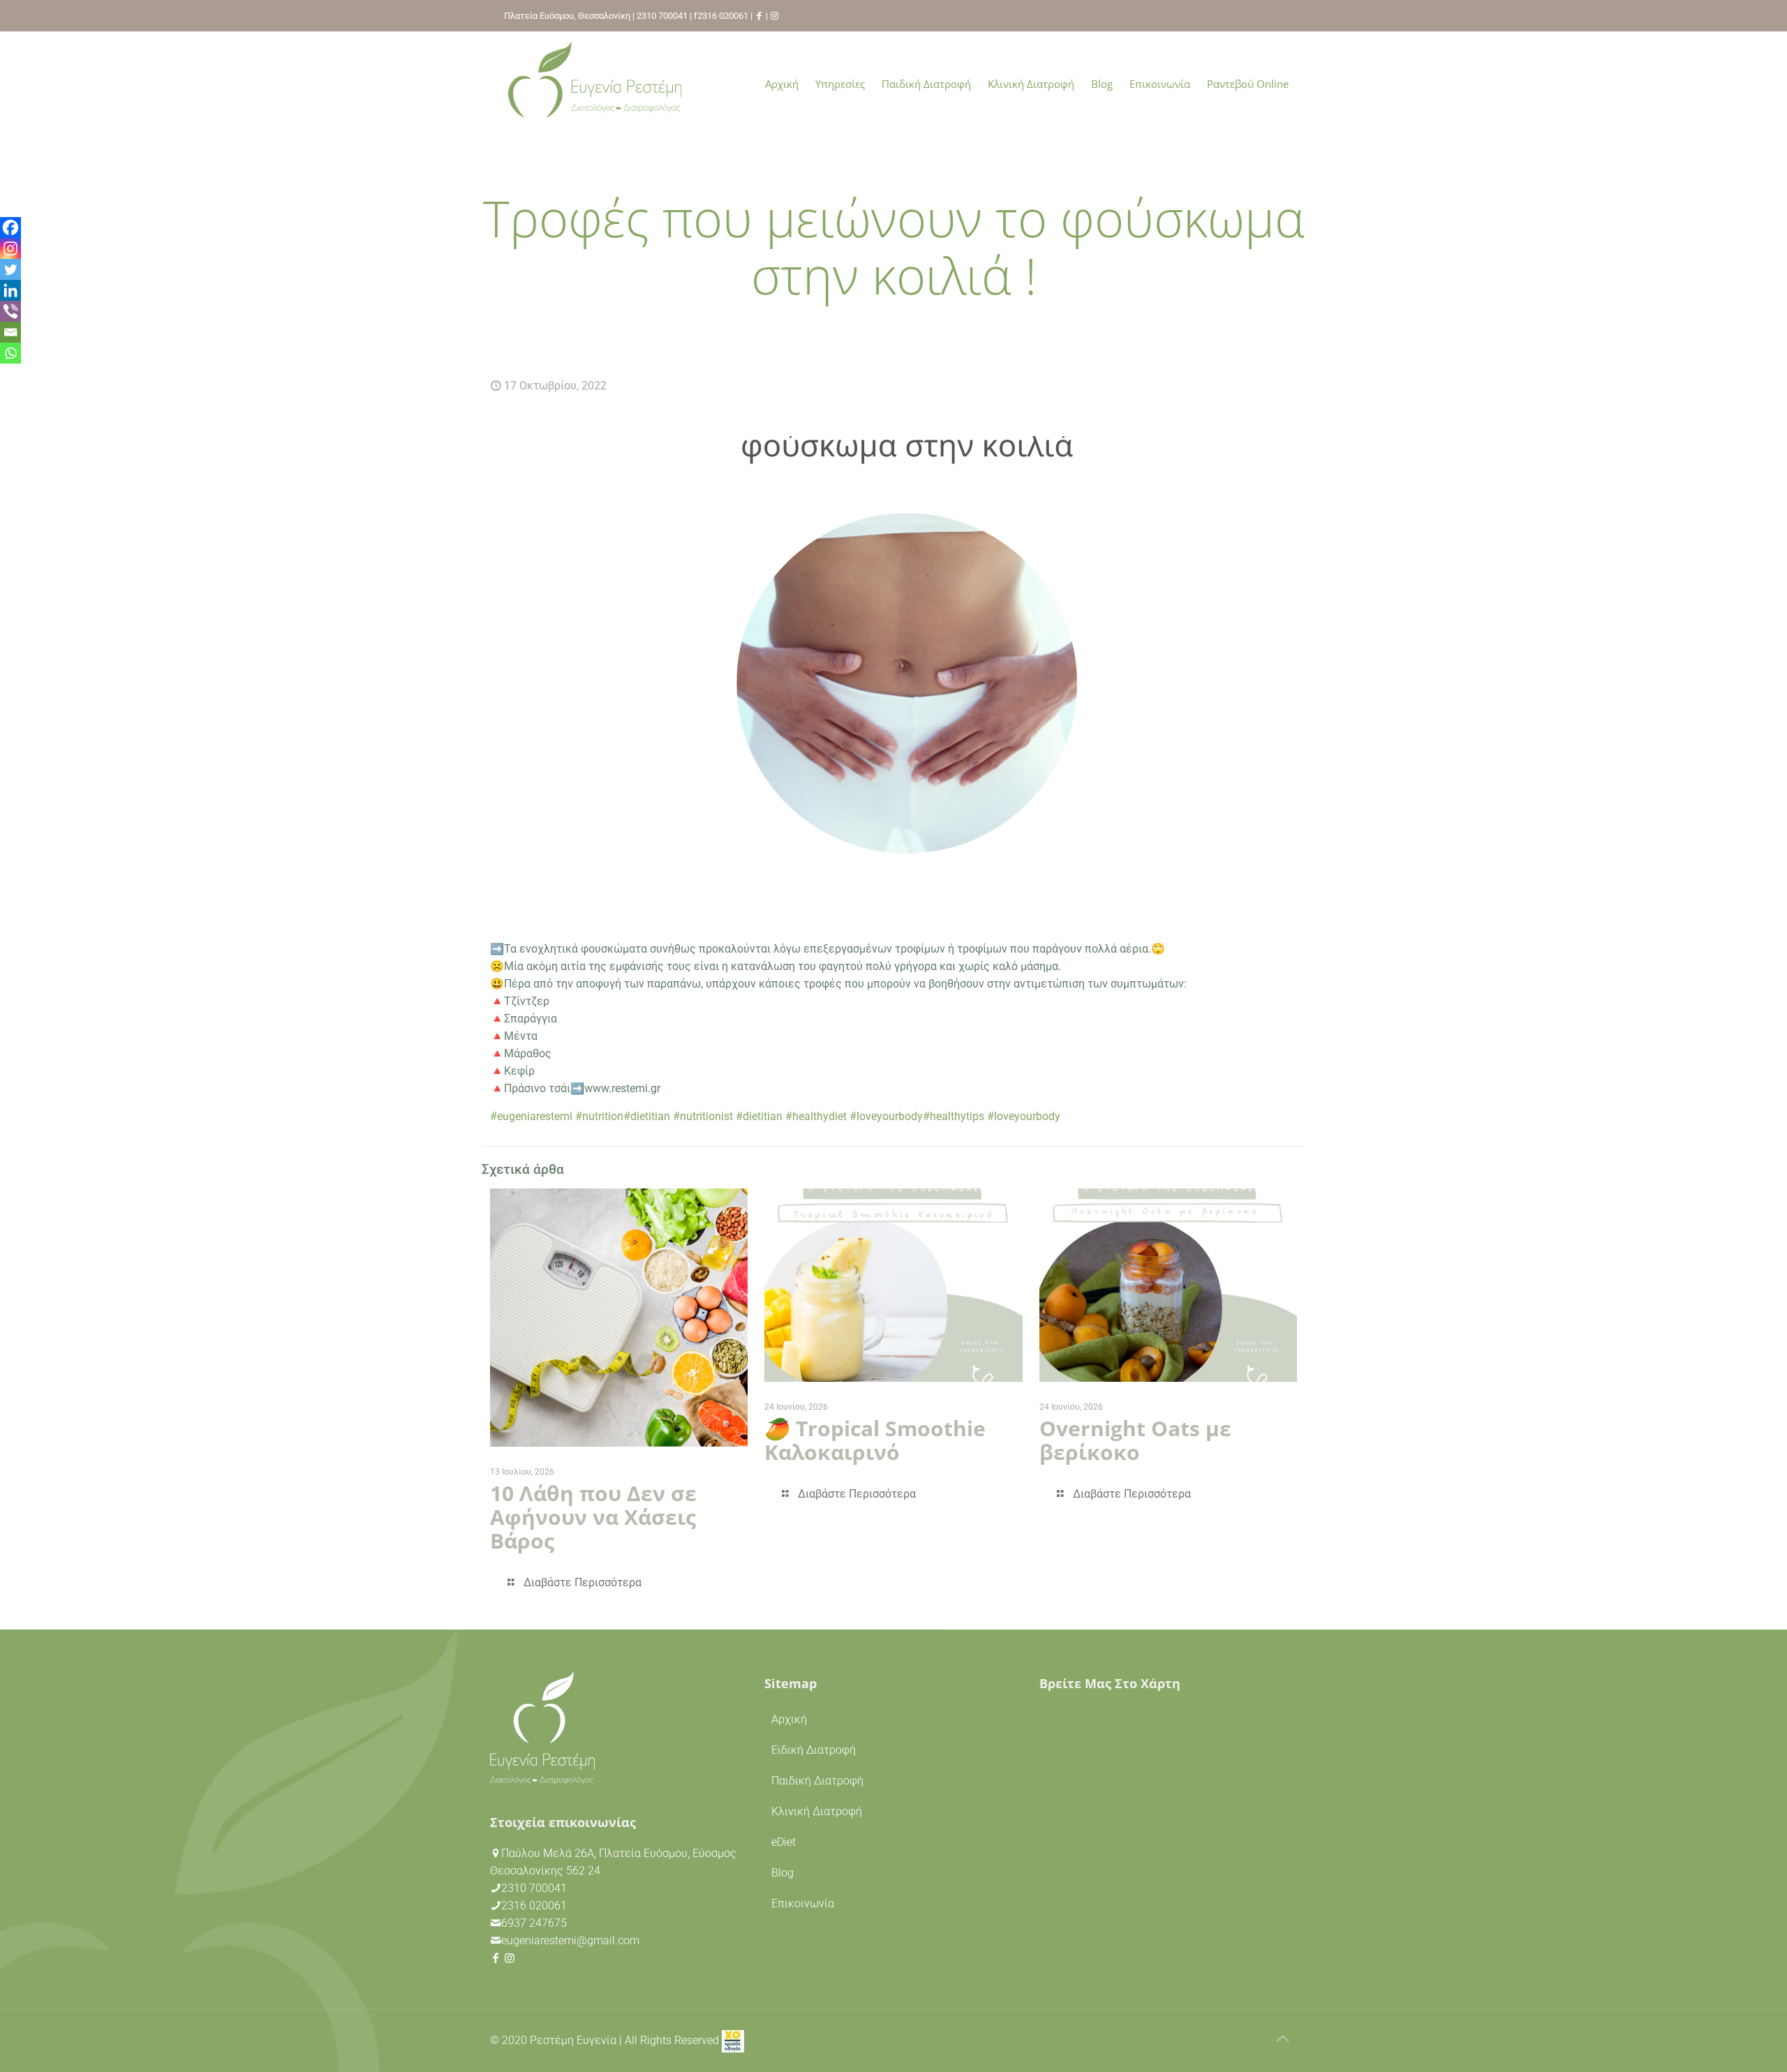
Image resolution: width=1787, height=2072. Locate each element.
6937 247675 (534, 1923)
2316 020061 (723, 16)
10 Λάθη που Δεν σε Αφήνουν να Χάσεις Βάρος (593, 1517)
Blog (783, 1873)
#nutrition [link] (599, 1116)
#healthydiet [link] (816, 1116)
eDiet (784, 1842)
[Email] (10, 332)
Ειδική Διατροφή (814, 1750)
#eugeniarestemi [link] (531, 1116)
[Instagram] (10, 248)
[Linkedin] (10, 290)
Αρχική (789, 1719)
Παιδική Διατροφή (817, 1781)
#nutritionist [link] (703, 1116)
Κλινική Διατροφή (817, 1811)
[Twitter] (10, 269)
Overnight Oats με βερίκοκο (1135, 1440)
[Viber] (10, 311)
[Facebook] (10, 228)
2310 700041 (662, 16)
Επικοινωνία (803, 1903)
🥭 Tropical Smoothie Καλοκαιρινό (875, 1440)
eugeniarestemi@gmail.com (570, 1940)
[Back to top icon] (1282, 2039)
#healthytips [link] (954, 1116)
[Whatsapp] (10, 353)
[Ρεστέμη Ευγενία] (595, 84)
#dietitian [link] (647, 1116)
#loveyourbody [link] (886, 1116)
